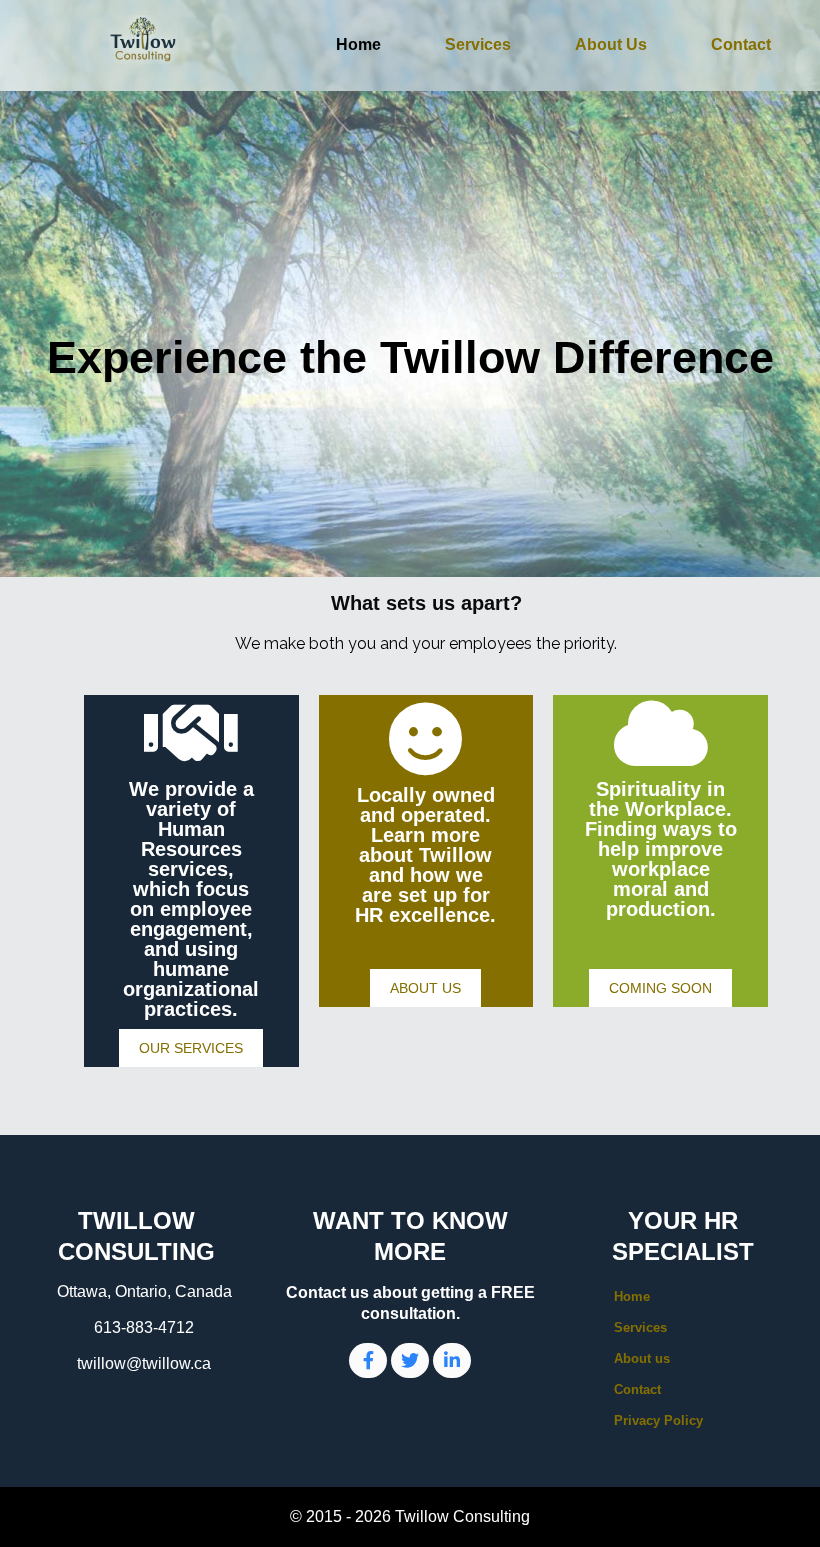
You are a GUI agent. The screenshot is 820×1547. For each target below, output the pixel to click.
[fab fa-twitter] (410, 1360)
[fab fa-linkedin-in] (452, 1360)
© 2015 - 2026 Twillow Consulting (410, 1516)
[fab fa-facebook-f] (368, 1360)
